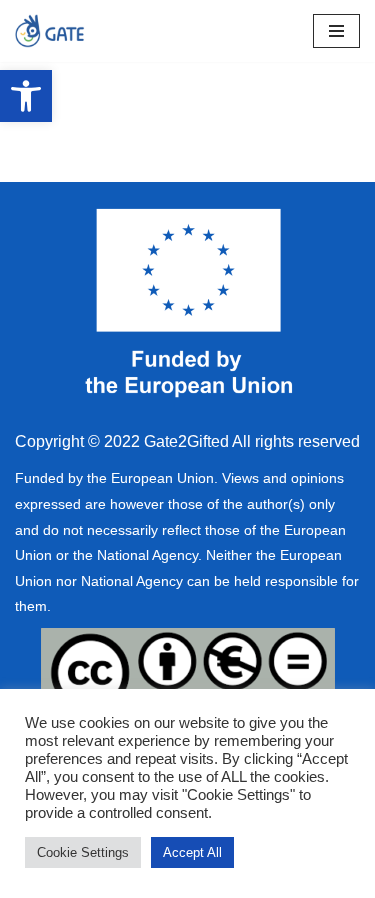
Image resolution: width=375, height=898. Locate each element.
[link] (26, 96)
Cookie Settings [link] (83, 852)
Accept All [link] (192, 852)
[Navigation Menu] (336, 31)
